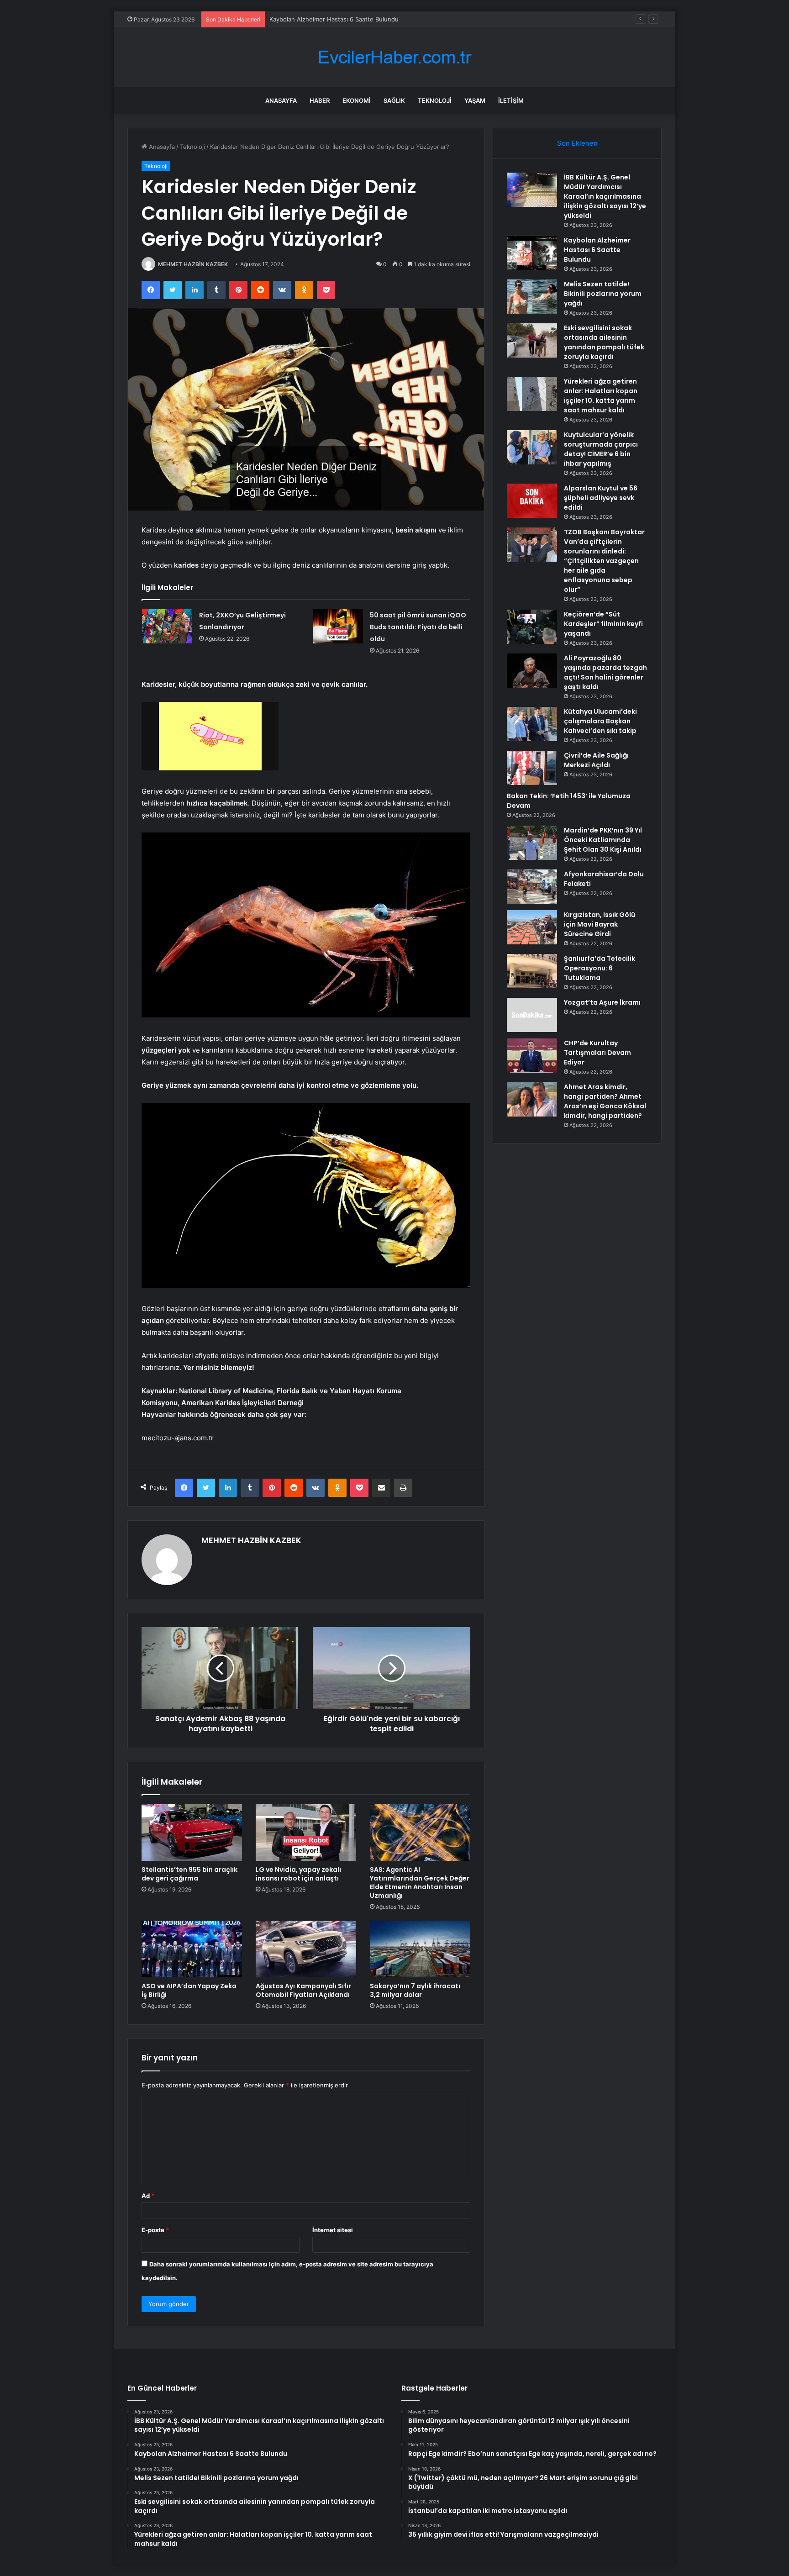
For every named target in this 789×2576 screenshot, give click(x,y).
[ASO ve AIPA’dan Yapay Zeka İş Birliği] (192, 1949)
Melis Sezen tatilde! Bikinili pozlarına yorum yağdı (339, 19)
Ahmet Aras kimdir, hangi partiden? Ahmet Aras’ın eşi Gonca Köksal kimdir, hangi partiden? (605, 1101)
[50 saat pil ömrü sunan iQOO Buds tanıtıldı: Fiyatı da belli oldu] (338, 626)
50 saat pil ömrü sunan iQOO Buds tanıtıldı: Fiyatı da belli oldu (418, 627)
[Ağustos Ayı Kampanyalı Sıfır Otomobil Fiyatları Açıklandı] (306, 1949)
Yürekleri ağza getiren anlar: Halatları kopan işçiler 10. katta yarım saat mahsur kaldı (601, 396)
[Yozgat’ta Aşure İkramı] (532, 1015)
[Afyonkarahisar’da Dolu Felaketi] (532, 887)
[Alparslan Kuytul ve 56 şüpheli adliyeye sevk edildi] (532, 501)
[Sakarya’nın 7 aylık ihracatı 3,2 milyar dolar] (420, 1949)
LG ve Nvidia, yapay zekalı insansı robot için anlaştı (298, 1874)
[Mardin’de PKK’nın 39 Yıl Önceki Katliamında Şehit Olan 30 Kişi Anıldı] (532, 843)
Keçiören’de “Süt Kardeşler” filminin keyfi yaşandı (603, 624)
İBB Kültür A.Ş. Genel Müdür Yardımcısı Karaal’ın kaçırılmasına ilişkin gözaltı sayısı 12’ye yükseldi (605, 196)
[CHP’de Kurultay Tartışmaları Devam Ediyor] (532, 1056)
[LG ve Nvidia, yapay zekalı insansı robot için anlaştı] (306, 1833)
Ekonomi (357, 100)
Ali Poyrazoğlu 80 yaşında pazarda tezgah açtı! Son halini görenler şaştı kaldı (605, 672)
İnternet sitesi (333, 2230)
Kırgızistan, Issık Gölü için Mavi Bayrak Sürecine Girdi (600, 924)
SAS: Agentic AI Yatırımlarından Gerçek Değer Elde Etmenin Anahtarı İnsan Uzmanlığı (420, 1883)
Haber (320, 100)
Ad (148, 2196)
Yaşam (475, 100)
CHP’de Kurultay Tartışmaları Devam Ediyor (597, 1053)
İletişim (511, 100)
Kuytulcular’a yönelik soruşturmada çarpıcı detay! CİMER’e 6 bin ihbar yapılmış (601, 449)
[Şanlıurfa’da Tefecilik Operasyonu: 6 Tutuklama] (532, 971)
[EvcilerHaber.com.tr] (394, 57)
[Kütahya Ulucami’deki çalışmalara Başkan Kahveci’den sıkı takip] (532, 724)
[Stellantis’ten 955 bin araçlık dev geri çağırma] (192, 1833)
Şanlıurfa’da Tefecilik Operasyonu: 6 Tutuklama (600, 968)
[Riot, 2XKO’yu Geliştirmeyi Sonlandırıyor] (167, 626)
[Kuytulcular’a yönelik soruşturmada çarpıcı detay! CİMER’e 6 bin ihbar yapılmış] (532, 447)
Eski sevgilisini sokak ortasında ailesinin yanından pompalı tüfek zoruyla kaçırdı (604, 342)
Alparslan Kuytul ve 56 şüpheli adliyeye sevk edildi (601, 498)
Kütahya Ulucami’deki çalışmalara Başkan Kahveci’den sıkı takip (600, 721)
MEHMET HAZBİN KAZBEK (193, 264)
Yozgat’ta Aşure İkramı (602, 1002)
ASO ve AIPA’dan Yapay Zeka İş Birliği (189, 1990)
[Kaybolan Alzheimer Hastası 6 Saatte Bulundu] (532, 253)
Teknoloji (435, 100)
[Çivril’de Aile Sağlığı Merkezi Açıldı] (532, 768)
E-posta (155, 2230)
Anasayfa (281, 100)
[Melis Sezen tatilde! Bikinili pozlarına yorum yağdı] (532, 297)
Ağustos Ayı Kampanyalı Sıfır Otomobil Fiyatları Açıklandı (303, 1990)
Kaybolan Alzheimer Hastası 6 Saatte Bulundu (597, 250)
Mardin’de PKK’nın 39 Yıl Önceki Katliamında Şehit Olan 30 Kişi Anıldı (603, 840)
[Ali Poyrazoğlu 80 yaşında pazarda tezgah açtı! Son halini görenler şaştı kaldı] (532, 671)
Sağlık (394, 100)
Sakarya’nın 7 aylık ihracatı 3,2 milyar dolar (415, 1990)
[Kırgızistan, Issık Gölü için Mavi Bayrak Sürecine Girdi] (532, 927)
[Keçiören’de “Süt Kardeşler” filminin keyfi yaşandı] (532, 627)
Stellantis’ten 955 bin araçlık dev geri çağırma (189, 1874)
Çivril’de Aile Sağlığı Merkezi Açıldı (596, 760)
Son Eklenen (577, 143)
